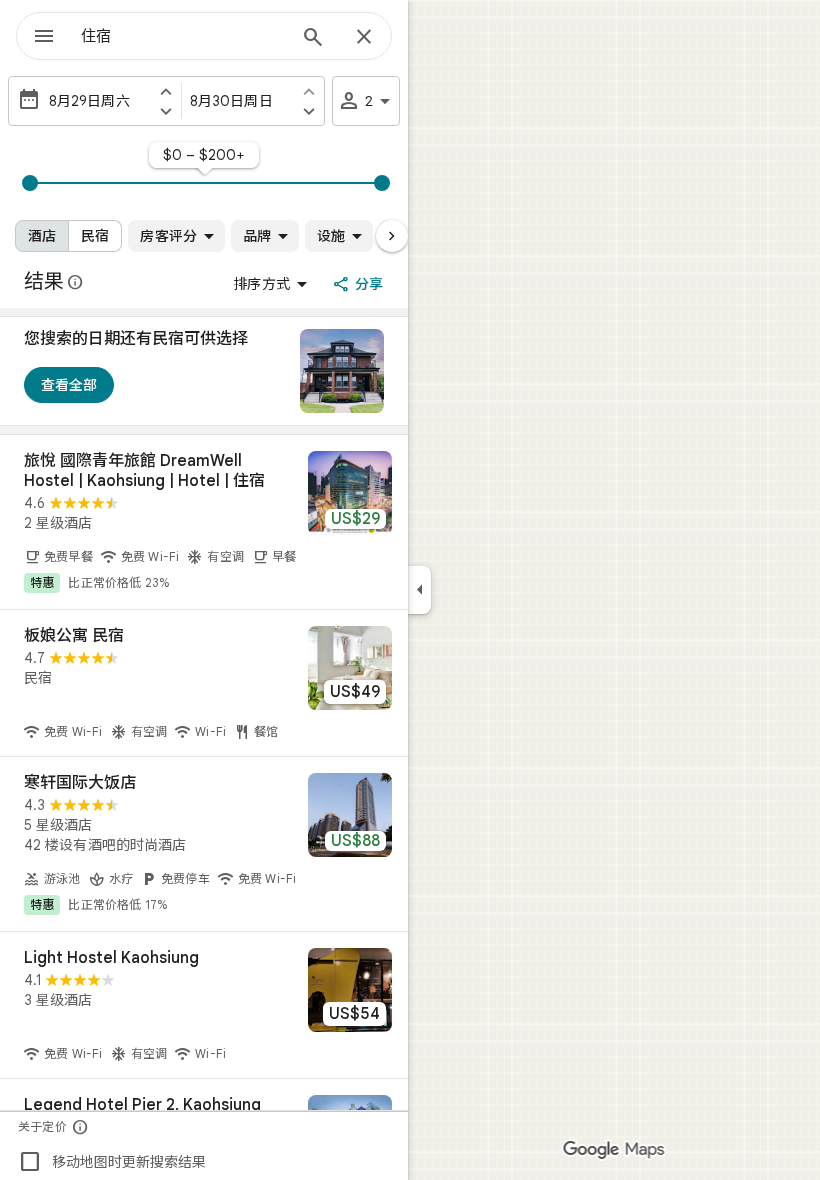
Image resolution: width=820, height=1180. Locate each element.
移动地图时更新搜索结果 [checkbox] (112, 1162)
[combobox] (183, 36)
